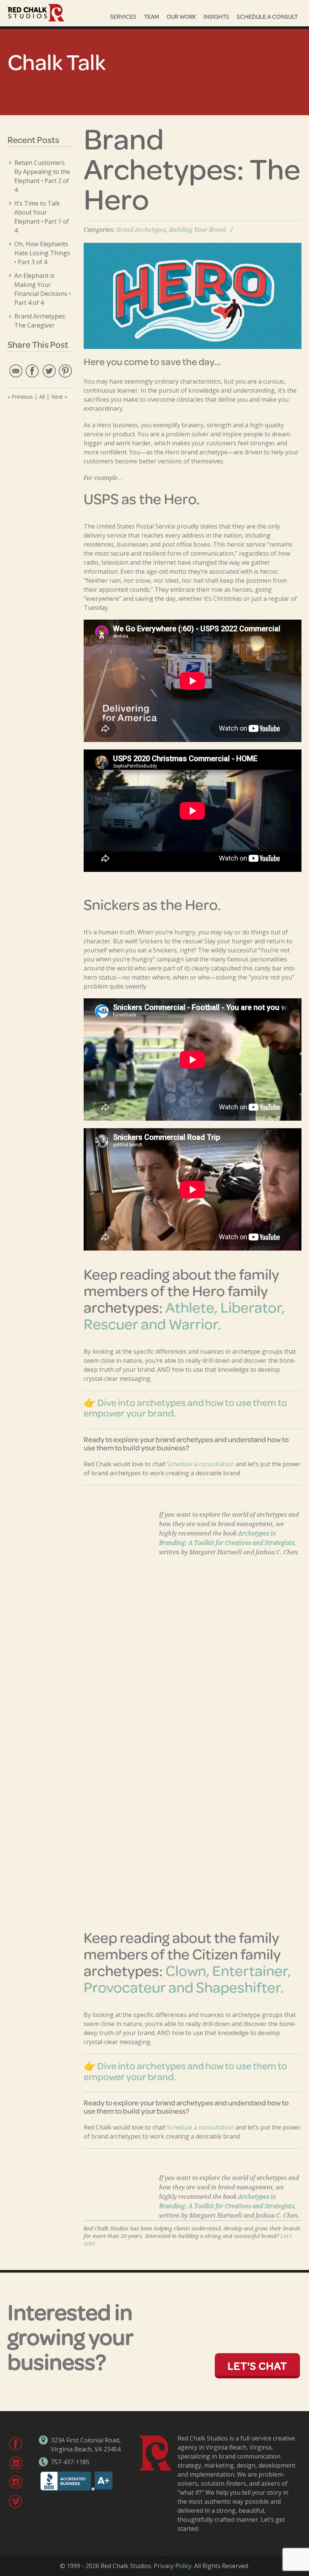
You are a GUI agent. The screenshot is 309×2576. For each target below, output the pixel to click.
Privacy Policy (173, 2566)
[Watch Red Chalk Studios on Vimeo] (15, 2501)
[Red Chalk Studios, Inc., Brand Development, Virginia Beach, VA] (76, 2489)
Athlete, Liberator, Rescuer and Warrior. (184, 1315)
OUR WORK (181, 16)
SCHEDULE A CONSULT (267, 16)
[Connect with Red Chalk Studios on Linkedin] (15, 2462)
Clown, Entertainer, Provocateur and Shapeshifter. (187, 1978)
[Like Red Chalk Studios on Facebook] (15, 2443)
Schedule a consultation (200, 1464)
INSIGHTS (216, 16)
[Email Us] (15, 370)
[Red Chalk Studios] (36, 13)
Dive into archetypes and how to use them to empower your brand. (185, 1408)
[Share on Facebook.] (32, 370)
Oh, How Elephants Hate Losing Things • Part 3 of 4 (42, 253)
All (42, 397)
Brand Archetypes (141, 230)
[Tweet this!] (48, 370)
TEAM (151, 16)
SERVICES (123, 16)
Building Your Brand (197, 230)
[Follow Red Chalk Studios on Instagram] (15, 2482)
